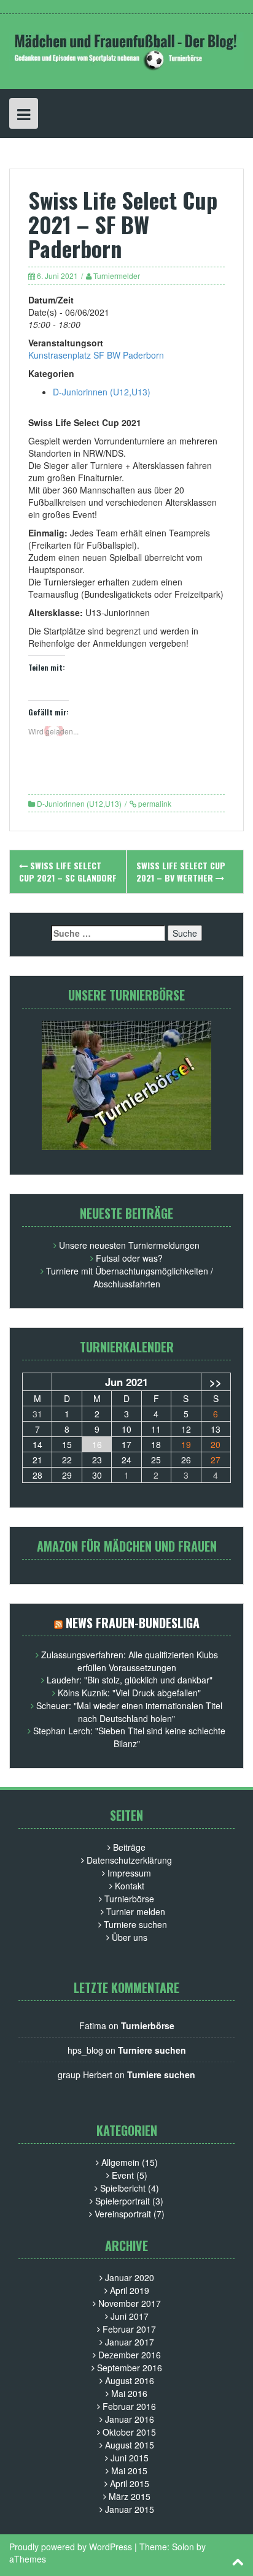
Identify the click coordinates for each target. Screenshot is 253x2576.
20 (216, 1444)
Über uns (130, 1937)
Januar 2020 (130, 2277)
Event (123, 2175)
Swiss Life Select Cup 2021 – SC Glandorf (68, 871)
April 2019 (130, 2290)
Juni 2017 (130, 2316)
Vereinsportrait (123, 2214)
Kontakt (130, 1886)
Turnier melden (136, 1911)
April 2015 (130, 2483)
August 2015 (130, 2445)
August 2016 (130, 2380)
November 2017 (130, 2303)
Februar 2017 (129, 2329)
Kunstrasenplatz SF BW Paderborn (96, 355)
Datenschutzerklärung (129, 1860)
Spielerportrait (123, 2201)
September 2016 (130, 2368)
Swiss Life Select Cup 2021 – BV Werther (181, 871)
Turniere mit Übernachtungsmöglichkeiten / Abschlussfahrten (130, 1277)
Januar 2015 (130, 2509)
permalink (155, 803)
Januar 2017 (130, 2342)
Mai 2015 (129, 2471)
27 (216, 1460)
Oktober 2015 (129, 2432)
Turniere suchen (135, 1924)
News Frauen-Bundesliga (133, 1623)
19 (186, 1444)
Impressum (129, 1873)
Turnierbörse (129, 1899)
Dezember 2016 (130, 2355)
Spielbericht (123, 2188)
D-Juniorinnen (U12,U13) (102, 392)
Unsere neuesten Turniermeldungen (129, 1245)
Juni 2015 (130, 2458)
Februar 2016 (129, 2406)
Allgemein (120, 2162)
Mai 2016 (129, 2393)
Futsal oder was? (129, 1258)
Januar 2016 (130, 2419)
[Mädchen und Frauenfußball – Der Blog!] (126, 50)
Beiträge (129, 1847)
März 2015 (130, 2496)
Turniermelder (117, 276)
